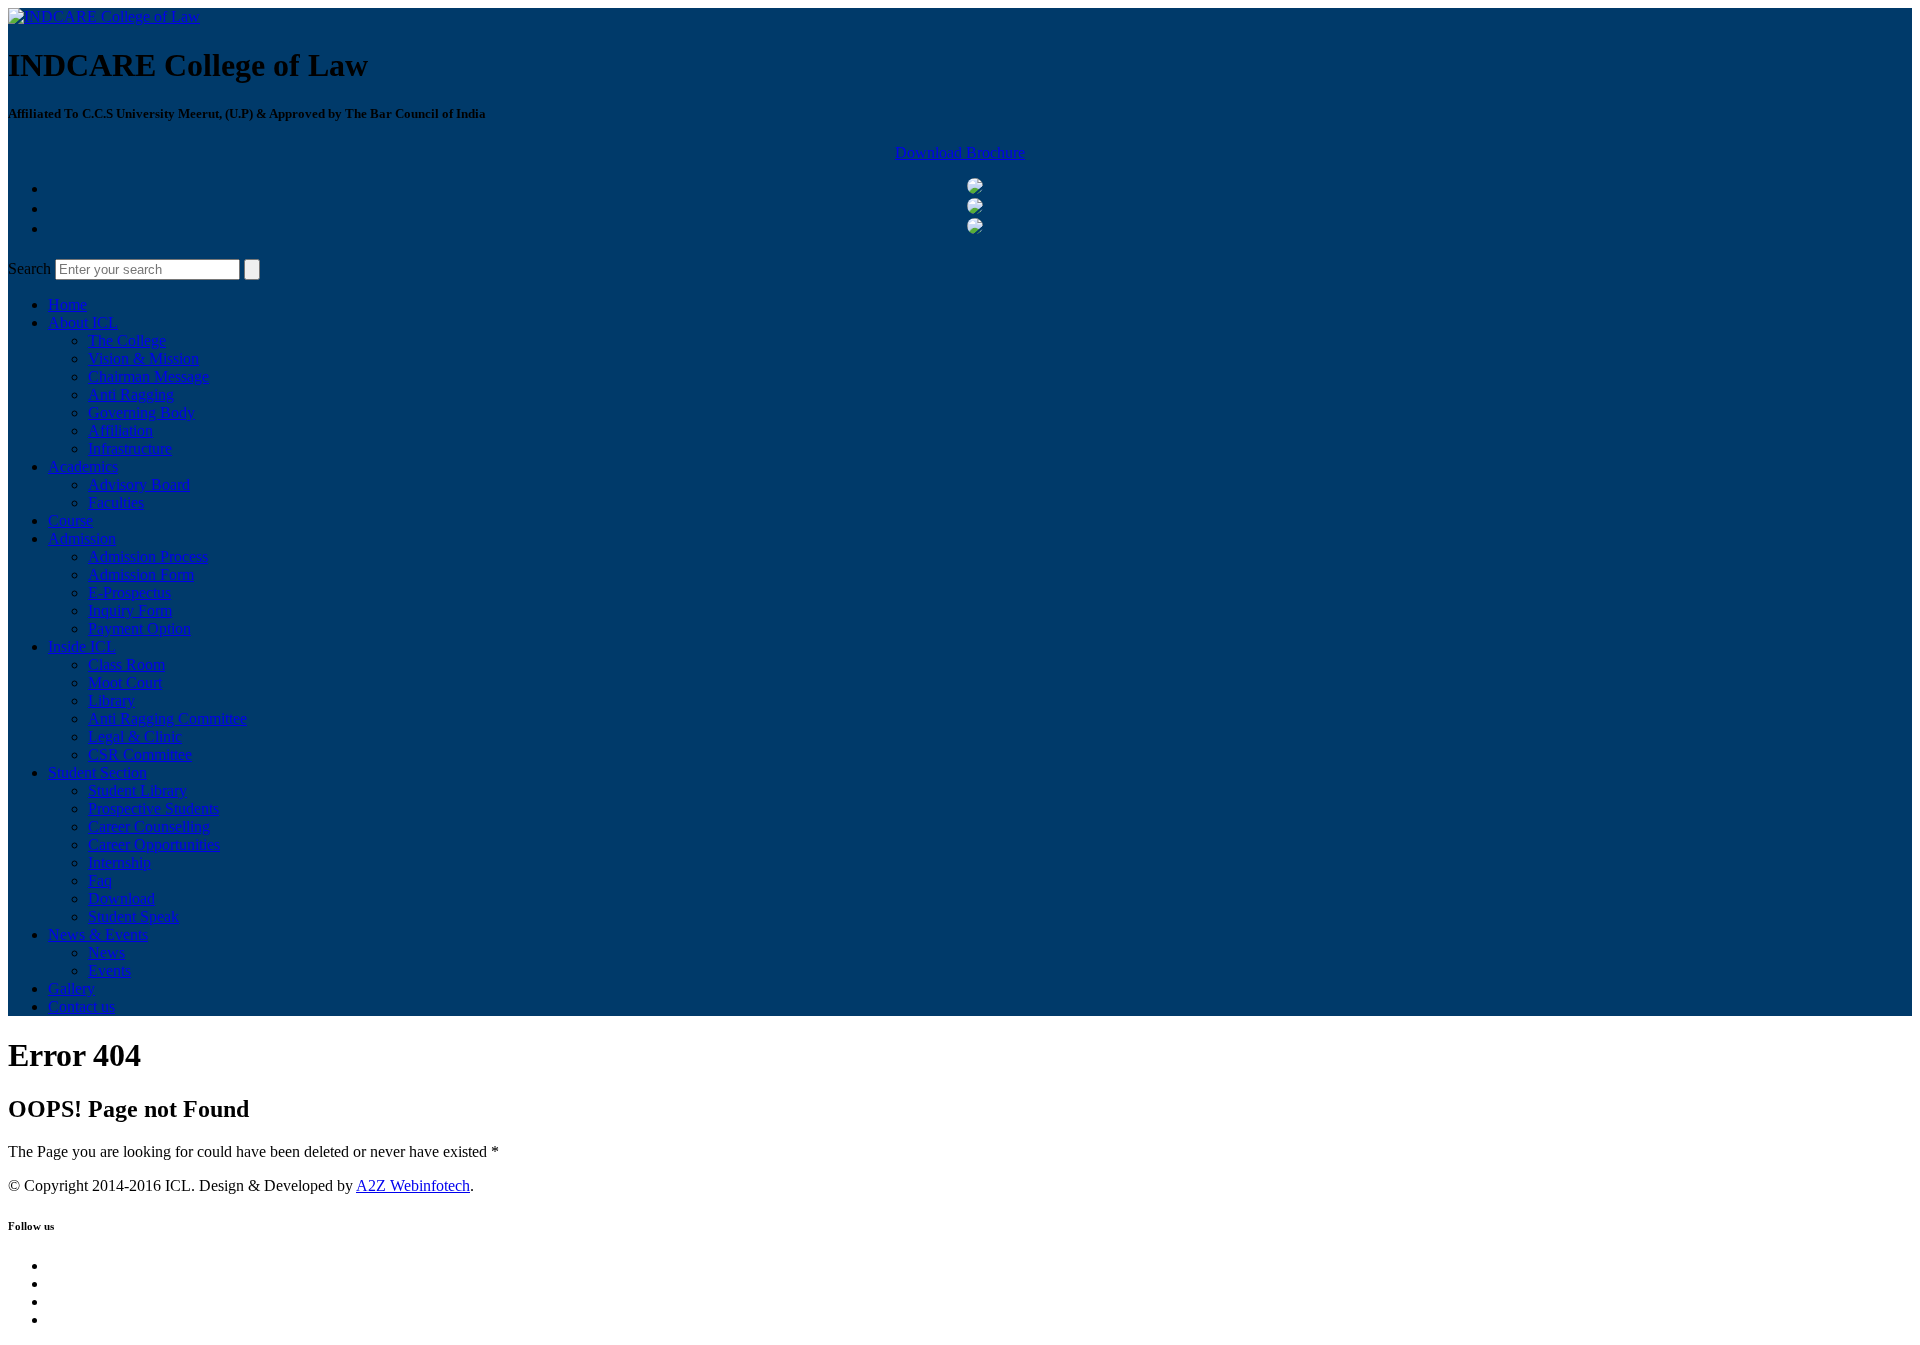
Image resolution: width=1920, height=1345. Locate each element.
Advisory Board (139, 484)
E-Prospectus (129, 592)
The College (127, 340)
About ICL (83, 322)
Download (121, 898)
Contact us (81, 1006)
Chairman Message (148, 376)
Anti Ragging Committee (167, 718)
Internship (119, 862)
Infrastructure (130, 448)
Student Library (137, 790)
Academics (83, 466)
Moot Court (125, 682)
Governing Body (141, 412)
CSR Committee (140, 754)
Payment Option (139, 628)
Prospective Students (153, 808)
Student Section (97, 772)
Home (67, 304)
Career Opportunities (154, 844)
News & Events (98, 934)
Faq (100, 880)
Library (111, 700)
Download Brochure (960, 152)
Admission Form (141, 574)
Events (109, 970)
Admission (82, 538)
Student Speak (133, 916)
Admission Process (148, 556)
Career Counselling (149, 826)
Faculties (116, 502)
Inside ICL (82, 646)
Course (70, 520)
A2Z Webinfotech (413, 1185)
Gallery (71, 988)
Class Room (126, 664)
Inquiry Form (130, 610)
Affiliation (120, 430)
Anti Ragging (131, 394)
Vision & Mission (143, 358)
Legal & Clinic (135, 736)
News (106, 952)
